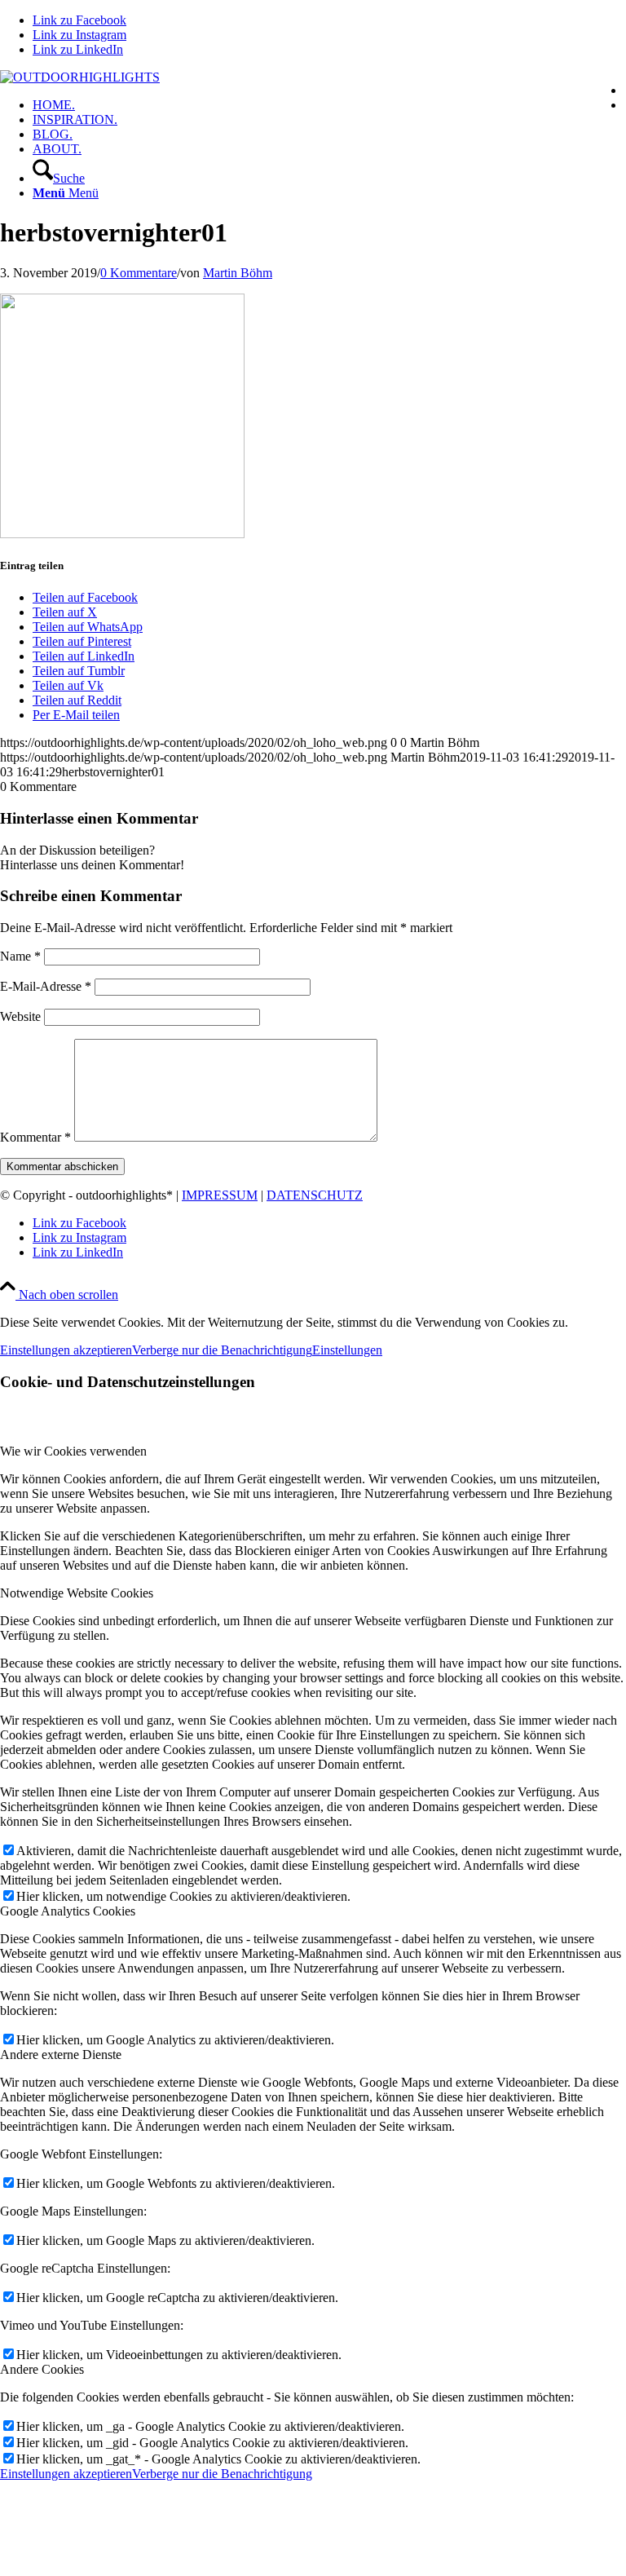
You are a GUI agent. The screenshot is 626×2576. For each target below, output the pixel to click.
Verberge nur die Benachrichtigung (222, 1350)
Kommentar (35, 1137)
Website (20, 1016)
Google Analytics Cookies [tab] (68, 1911)
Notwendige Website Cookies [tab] (77, 1593)
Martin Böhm (238, 273)
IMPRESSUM (220, 1195)
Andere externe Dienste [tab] (61, 2055)
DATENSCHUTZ (315, 1195)
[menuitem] (329, 105)
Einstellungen (347, 1350)
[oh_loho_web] (80, 77)
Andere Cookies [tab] (42, 2369)
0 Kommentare (139, 273)
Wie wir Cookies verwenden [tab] (73, 1451)
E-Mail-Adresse (46, 986)
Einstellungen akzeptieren (66, 1350)
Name (20, 956)
